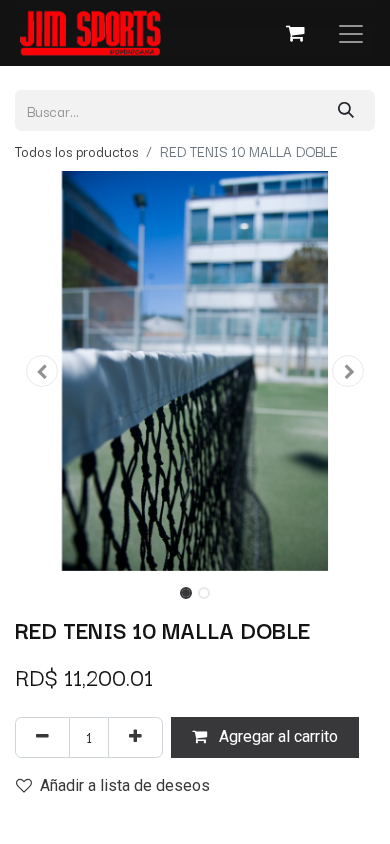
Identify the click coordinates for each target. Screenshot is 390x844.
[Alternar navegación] (351, 33)
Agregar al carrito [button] (276, 736)
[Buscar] (346, 110)
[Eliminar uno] (42, 737)
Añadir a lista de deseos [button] (125, 785)
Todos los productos (76, 151)
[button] (42, 371)
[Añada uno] (135, 737)
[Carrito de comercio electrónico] (295, 33)
